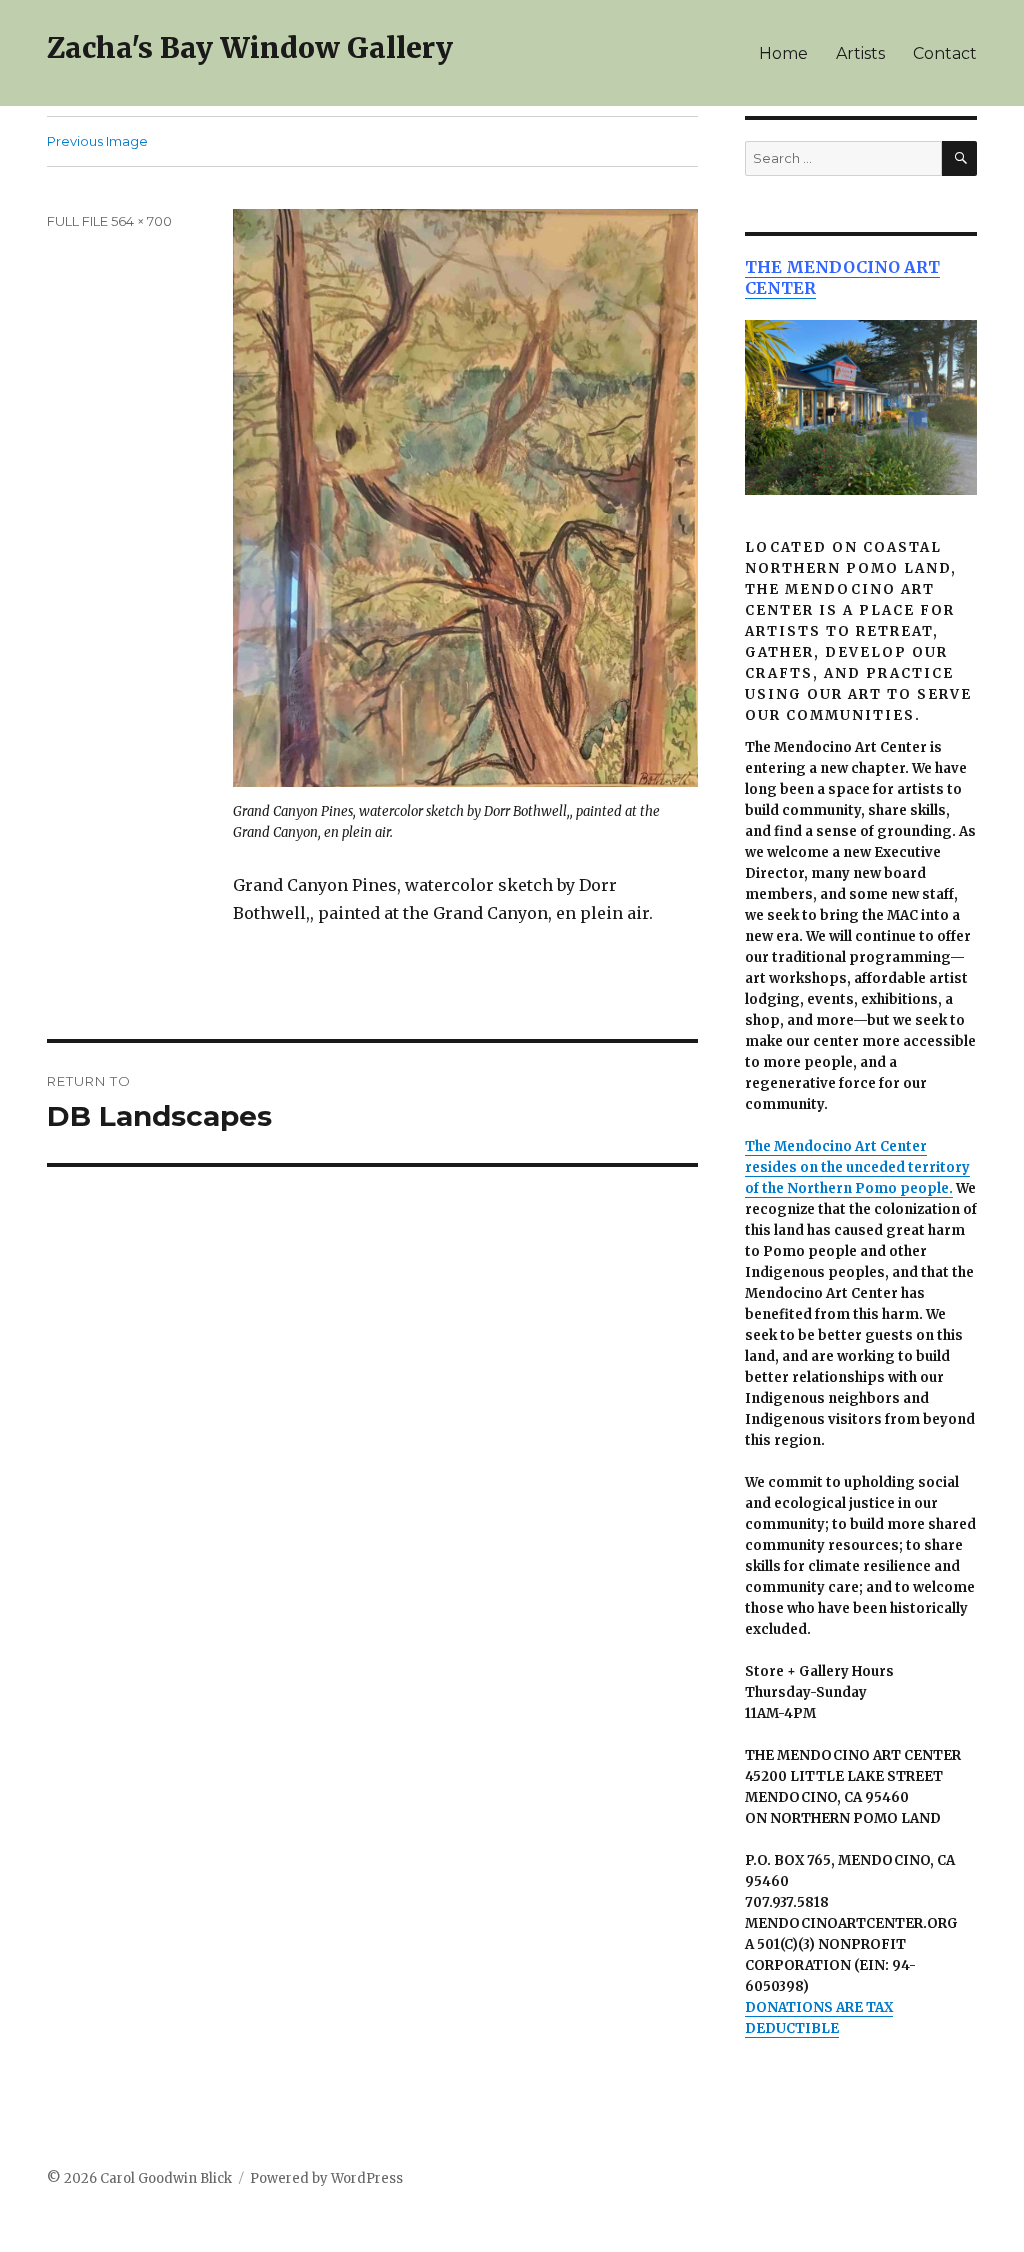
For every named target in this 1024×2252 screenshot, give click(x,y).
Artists (860, 53)
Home (783, 53)
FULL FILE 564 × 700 (109, 221)
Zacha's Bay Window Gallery (250, 48)
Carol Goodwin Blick (166, 2178)
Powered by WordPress (326, 2178)
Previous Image (97, 141)
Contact (945, 53)
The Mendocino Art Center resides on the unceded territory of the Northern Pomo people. (857, 1167)
